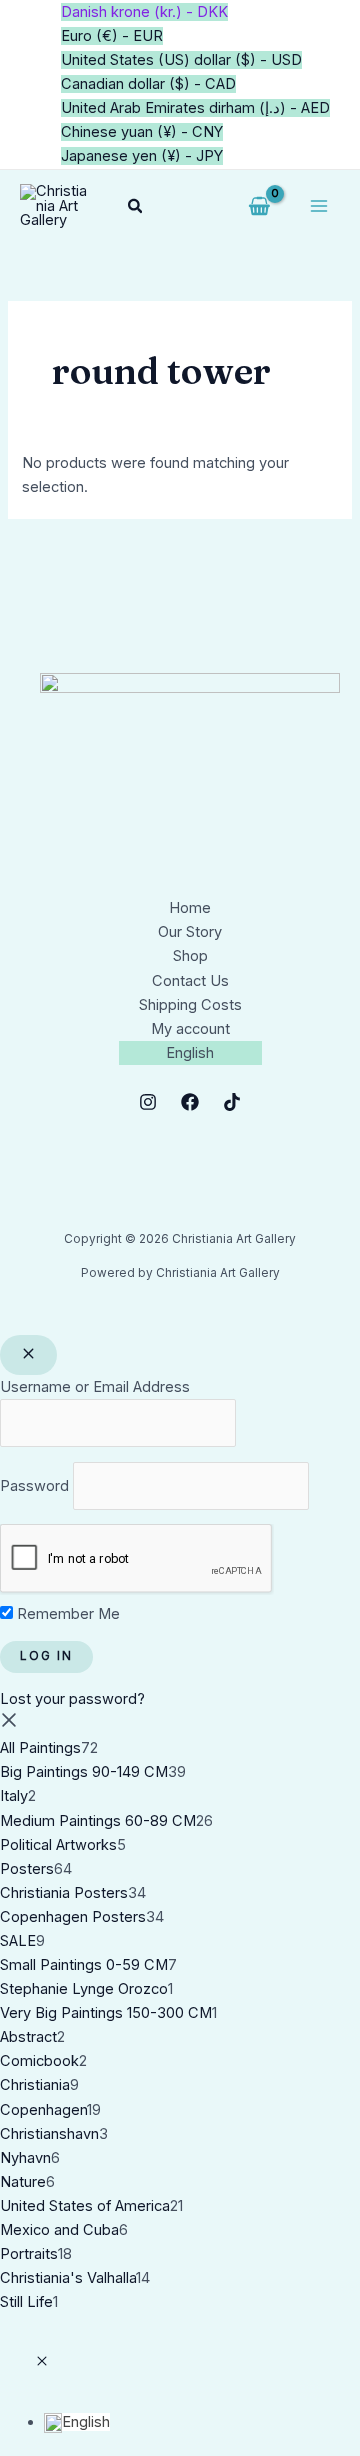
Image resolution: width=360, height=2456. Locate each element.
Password (34, 1485)
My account (190, 1029)
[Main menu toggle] (319, 206)
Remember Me (66, 1614)
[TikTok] (232, 1102)
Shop (190, 956)
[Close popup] (28, 1355)
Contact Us (190, 981)
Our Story (190, 932)
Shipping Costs (190, 1005)
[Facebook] (190, 1102)
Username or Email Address (95, 1387)
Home (190, 908)
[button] (136, 206)
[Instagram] (148, 1102)
